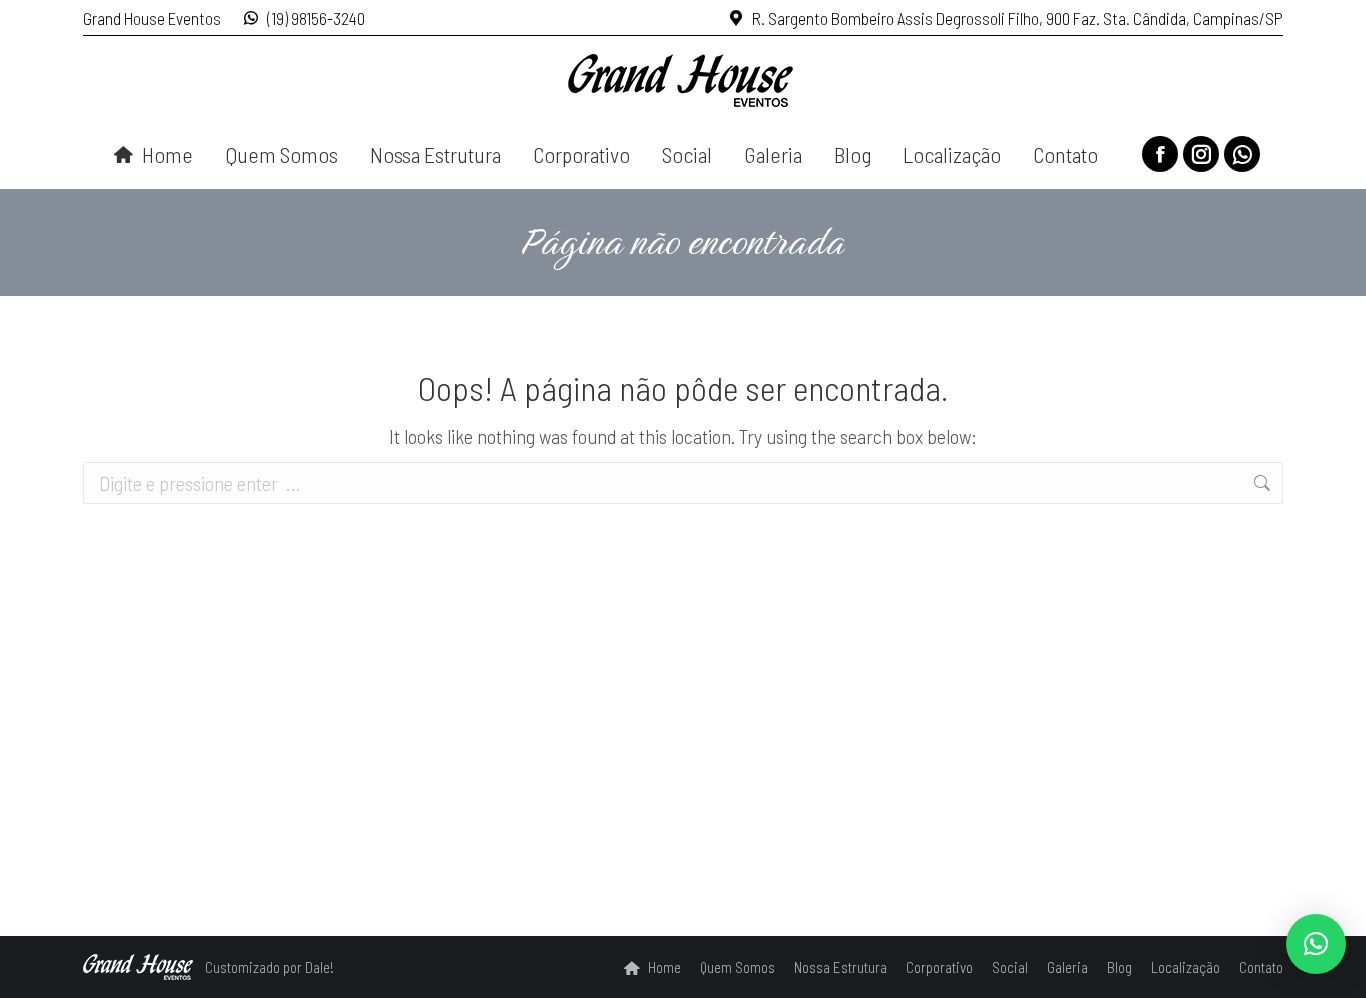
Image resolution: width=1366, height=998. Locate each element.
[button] (1316, 944)
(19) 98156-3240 (316, 18)
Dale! (319, 967)
